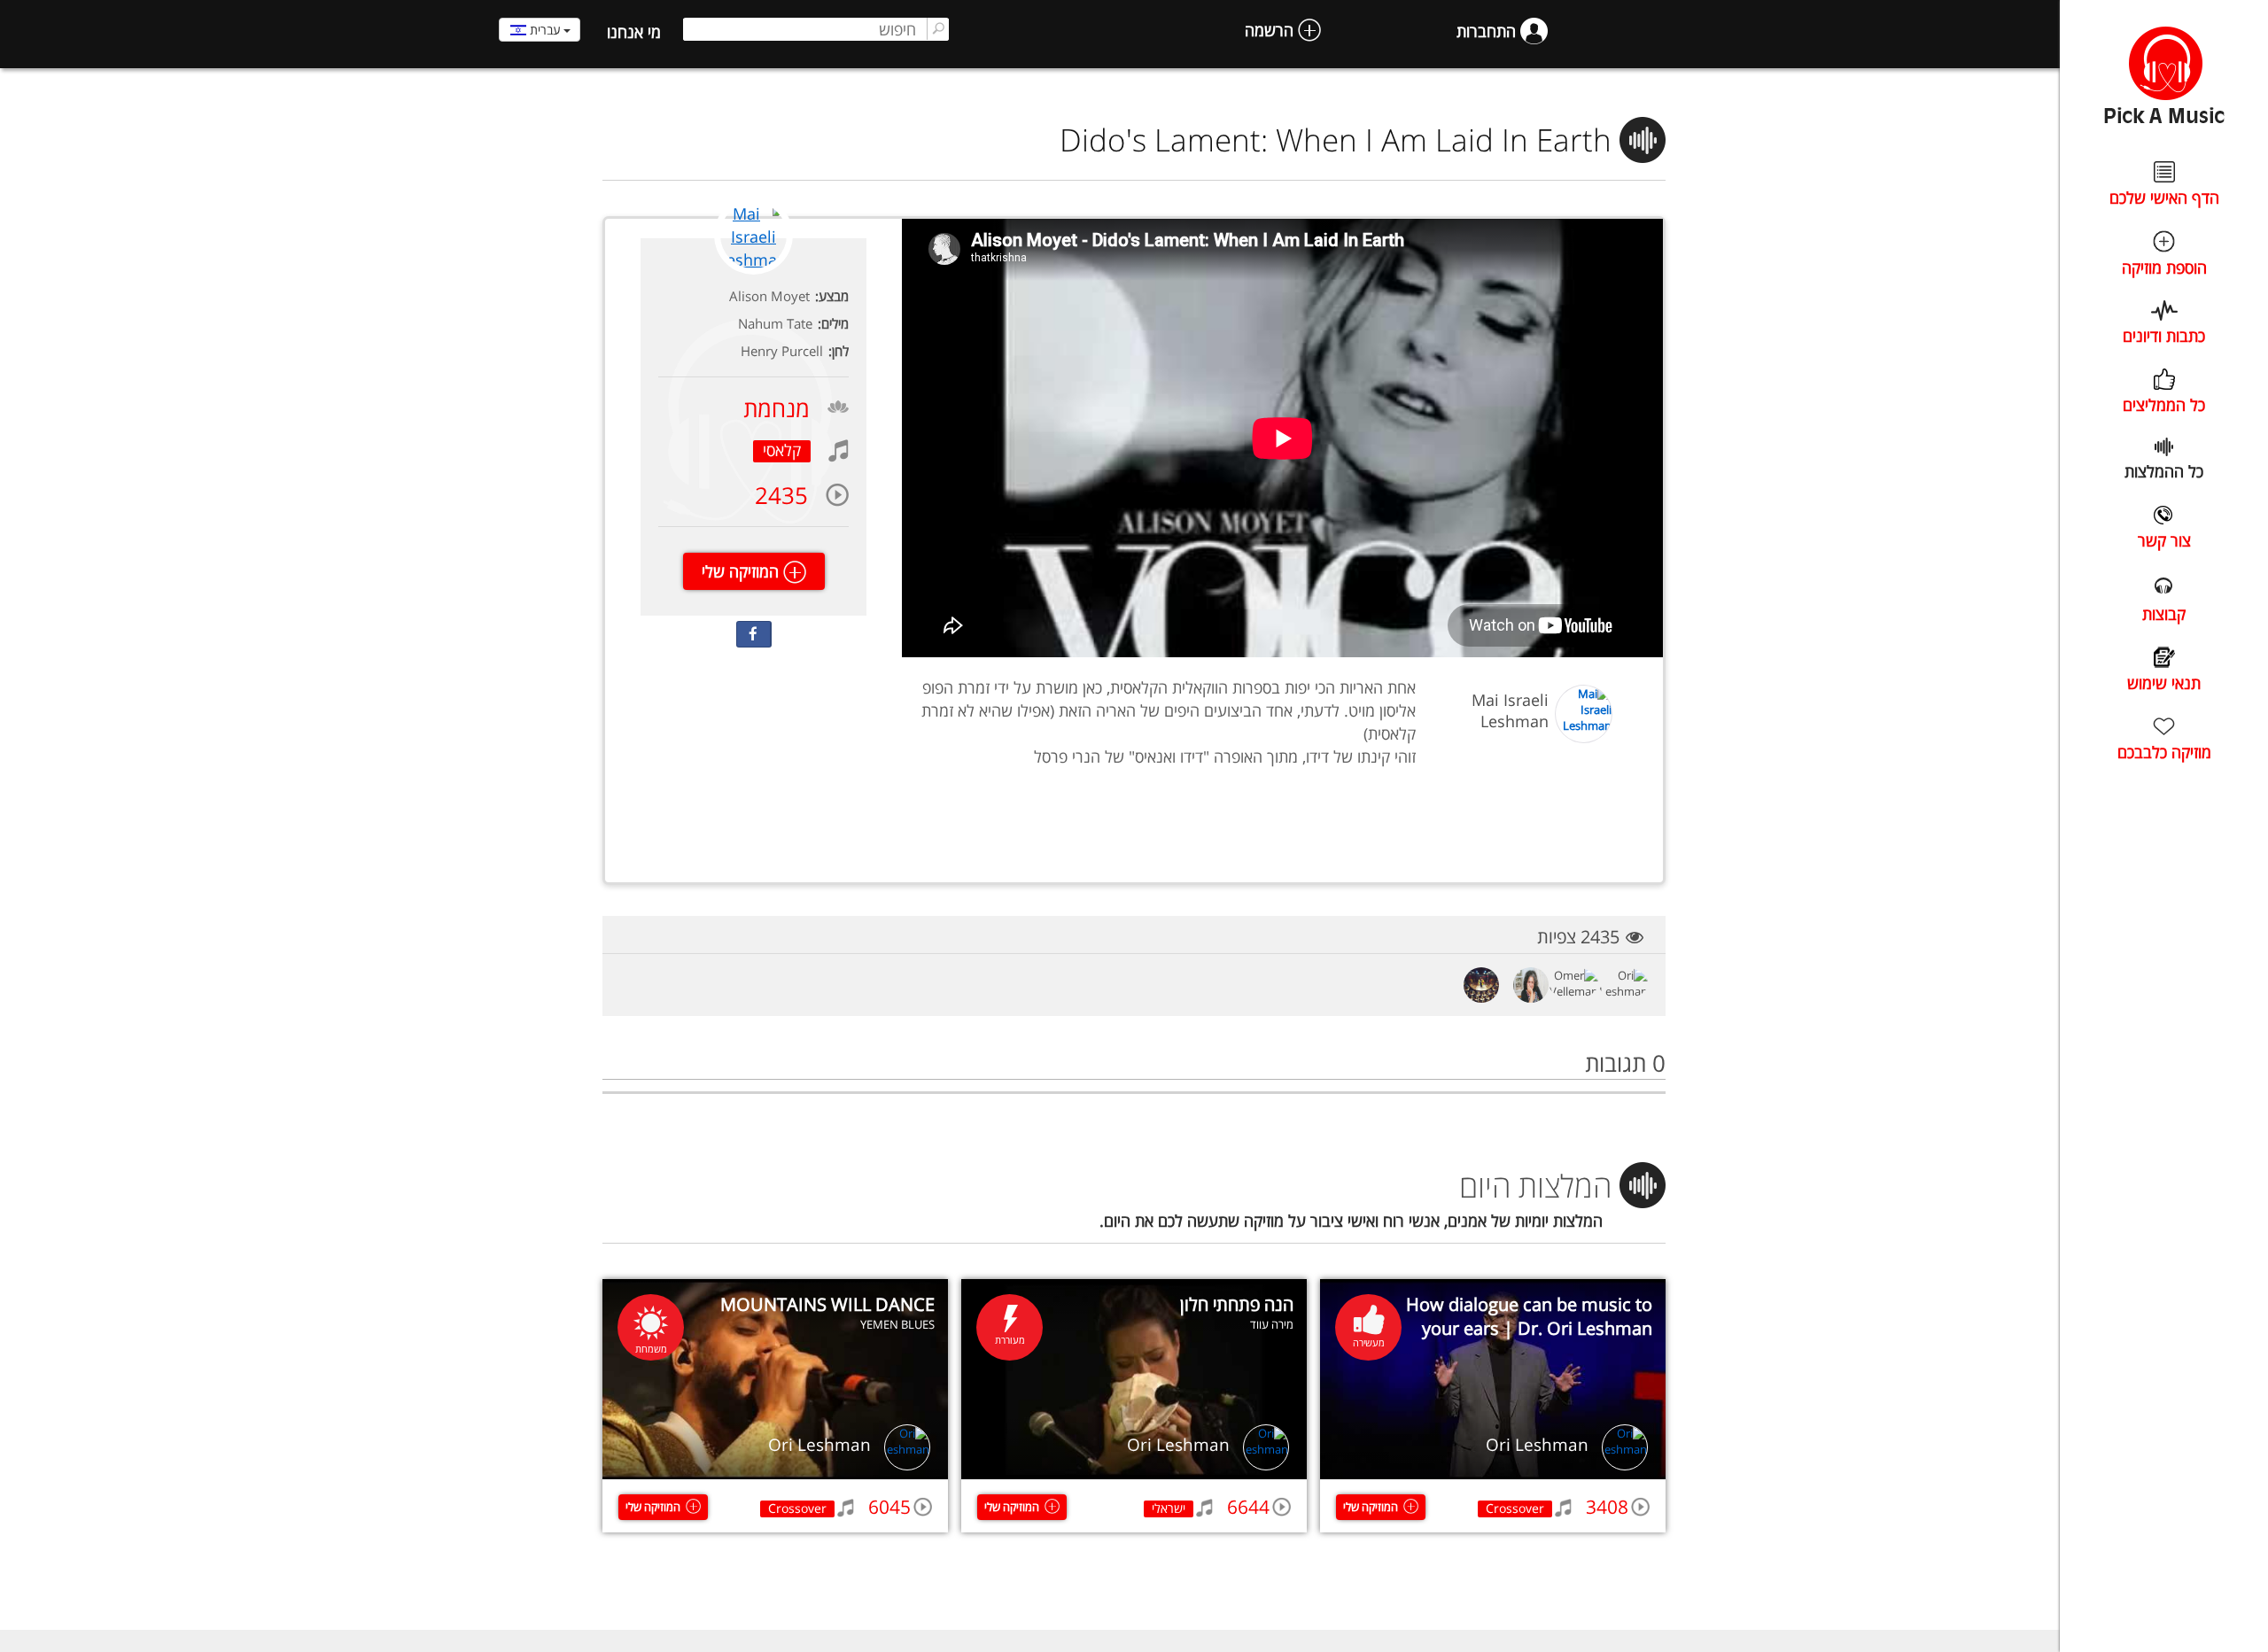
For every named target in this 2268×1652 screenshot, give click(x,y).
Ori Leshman (1537, 1445)
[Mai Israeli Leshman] (753, 271)
